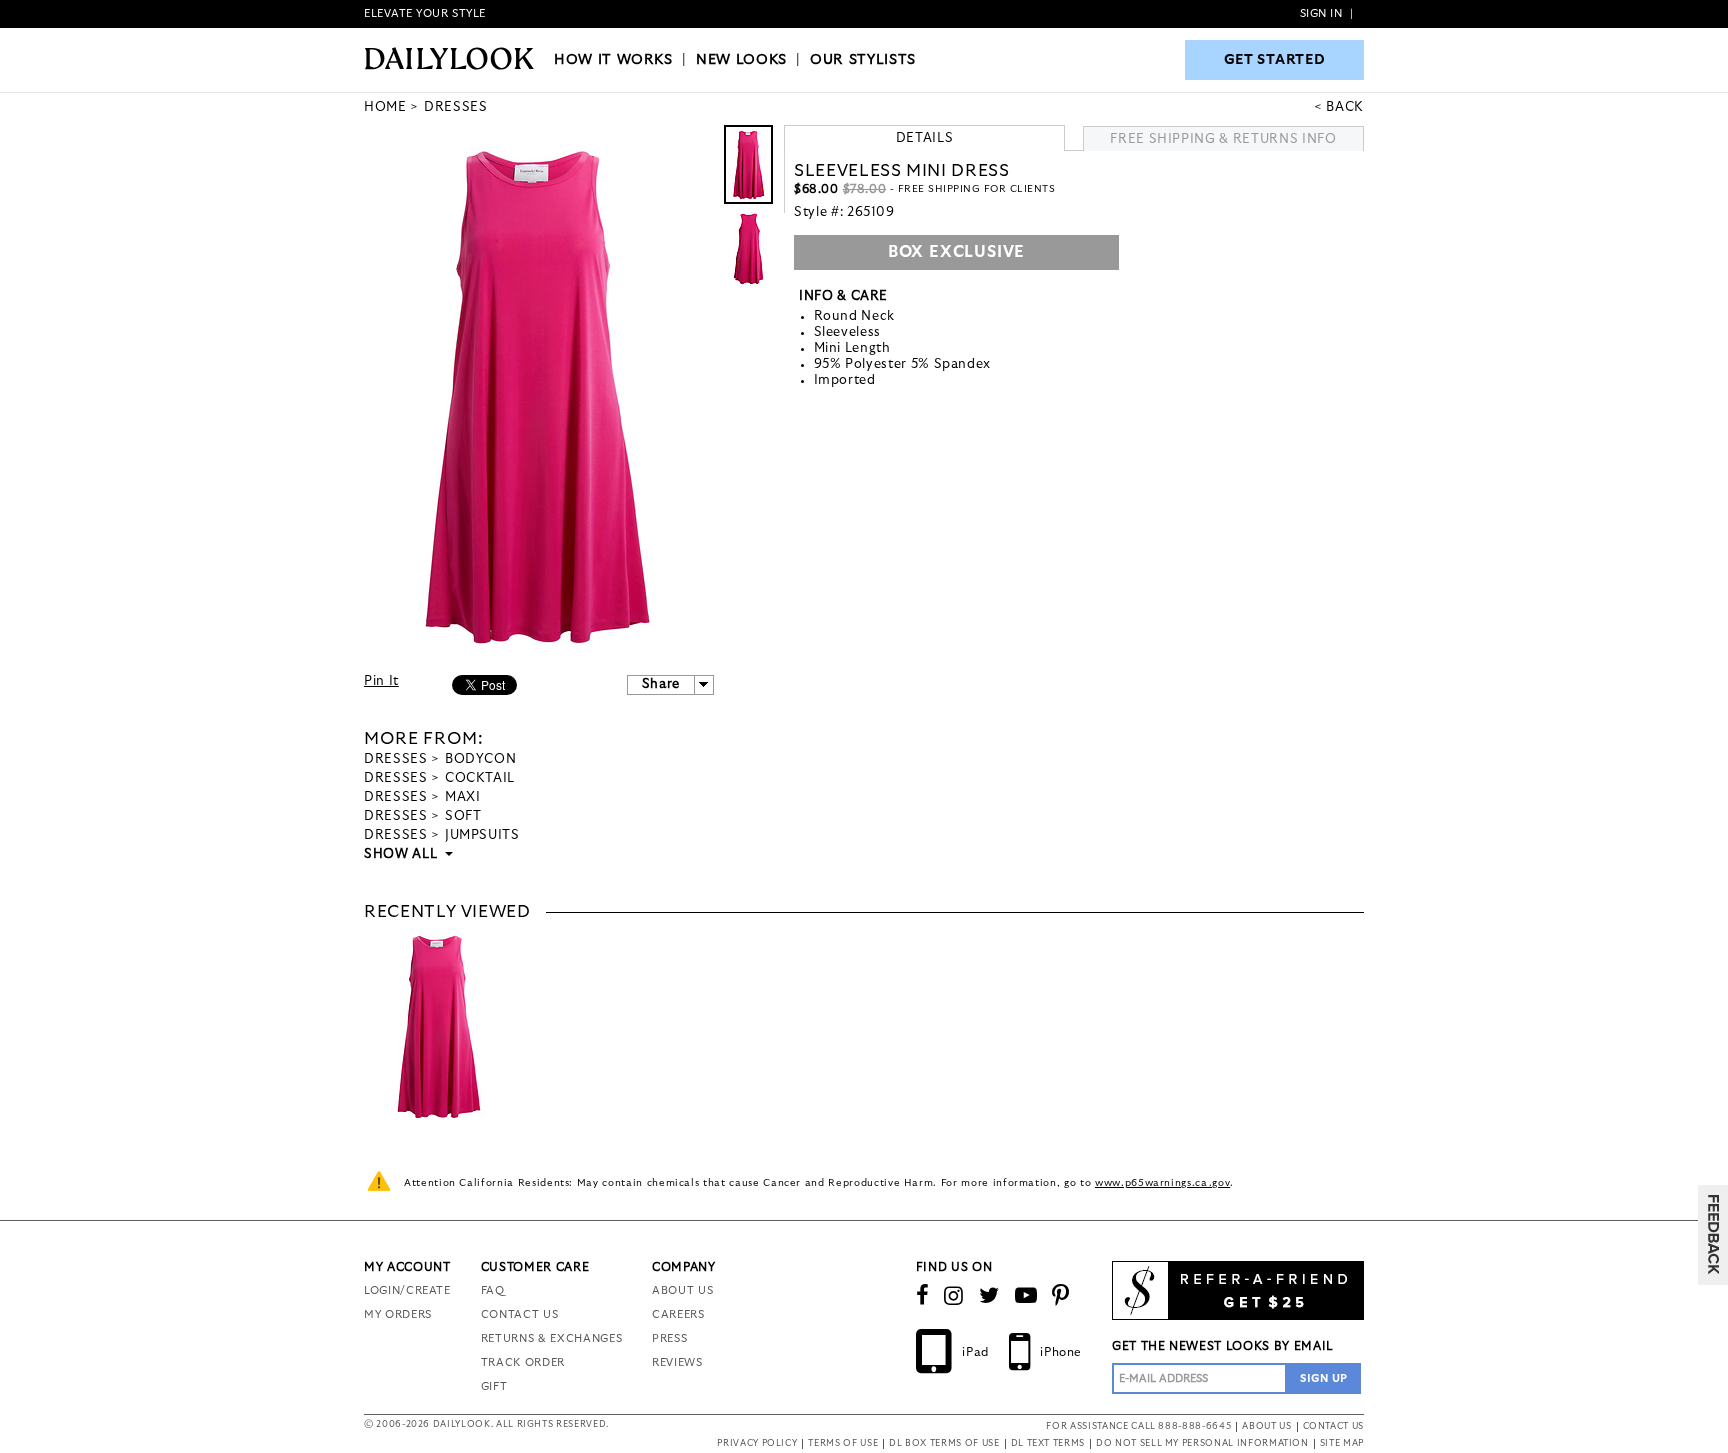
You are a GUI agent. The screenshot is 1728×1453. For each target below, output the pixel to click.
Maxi (463, 797)
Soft (463, 816)
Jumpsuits (482, 835)
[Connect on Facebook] (923, 1296)
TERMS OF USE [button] (843, 1443)
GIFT (494, 1386)
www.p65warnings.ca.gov (1162, 1183)
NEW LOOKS (741, 60)
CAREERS (678, 1314)
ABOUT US (682, 1290)
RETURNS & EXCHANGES (551, 1338)
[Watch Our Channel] (1026, 1296)
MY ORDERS (398, 1314)
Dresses (396, 759)
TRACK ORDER (523, 1362)
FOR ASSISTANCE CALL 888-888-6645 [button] (1138, 1426)
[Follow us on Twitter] (989, 1296)
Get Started (1275, 60)
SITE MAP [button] (1342, 1443)
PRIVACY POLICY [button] (757, 1443)
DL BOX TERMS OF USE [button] (944, 1443)
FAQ (493, 1290)
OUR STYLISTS (863, 60)
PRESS (669, 1338)
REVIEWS (677, 1362)
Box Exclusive (956, 252)
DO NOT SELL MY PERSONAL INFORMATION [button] (1202, 1443)
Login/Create (407, 1290)
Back (1345, 107)
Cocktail (480, 778)
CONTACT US (520, 1314)
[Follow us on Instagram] (954, 1296)
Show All (402, 854)
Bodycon (481, 759)
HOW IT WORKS (613, 60)
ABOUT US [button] (1266, 1426)
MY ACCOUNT (407, 1267)
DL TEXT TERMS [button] (1048, 1443)
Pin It (381, 681)
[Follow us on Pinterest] (1061, 1296)
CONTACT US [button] (1334, 1426)
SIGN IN (1321, 13)
